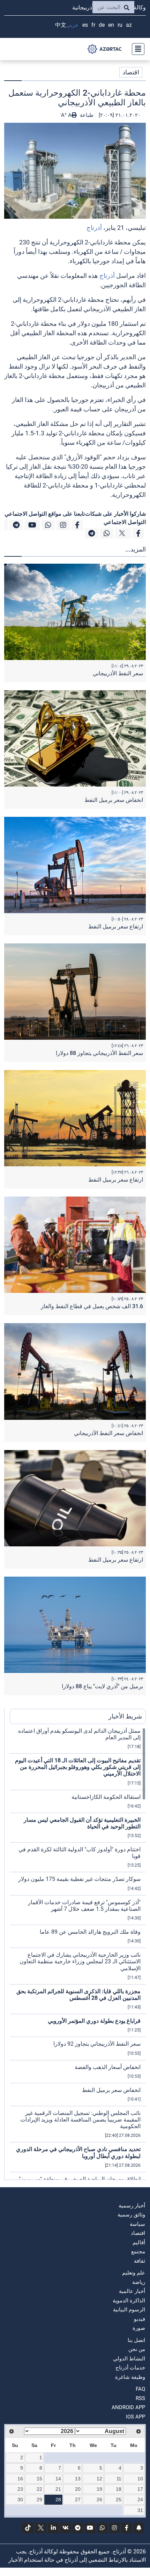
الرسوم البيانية (129, 2310)
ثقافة (140, 2261)
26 (99, 2499)
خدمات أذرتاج (130, 2368)
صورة (139, 2328)
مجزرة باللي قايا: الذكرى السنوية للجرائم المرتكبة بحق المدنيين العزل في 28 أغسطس (78, 1995)
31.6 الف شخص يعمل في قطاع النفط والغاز (92, 1306)
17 (140, 2489)
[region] (78, 1954)
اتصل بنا (136, 2340)
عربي (73, 25)
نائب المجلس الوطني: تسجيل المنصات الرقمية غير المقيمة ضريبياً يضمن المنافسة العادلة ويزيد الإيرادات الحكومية (80, 2120)
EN (111, 25)
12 (99, 2479)
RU (120, 25)
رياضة (139, 2282)
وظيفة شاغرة (130, 2377)
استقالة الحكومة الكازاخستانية (106, 1797)
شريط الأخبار (125, 1716)
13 (78, 2479)
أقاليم (139, 2243)
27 (78, 2499)
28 (58, 2499)
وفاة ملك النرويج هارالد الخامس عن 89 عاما (90, 1932)
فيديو (140, 2319)
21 (58, 2489)
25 (119, 2499)
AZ (129, 25)
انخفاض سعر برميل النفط (114, 800)
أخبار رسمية (132, 2206)
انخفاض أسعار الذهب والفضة (108, 2067)
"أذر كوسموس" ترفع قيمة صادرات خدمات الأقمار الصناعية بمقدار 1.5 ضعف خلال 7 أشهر (84, 1906)
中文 (61, 25)
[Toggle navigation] (136, 49)
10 (140, 2479)
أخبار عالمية (132, 2291)
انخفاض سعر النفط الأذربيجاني (108, 1433)
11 (119, 2479)
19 (99, 2489)
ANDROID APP (128, 2407)
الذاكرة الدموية (129, 2301)
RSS (140, 2398)
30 (20, 2499)
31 (140, 2510)
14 (58, 2479)
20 (78, 2489)
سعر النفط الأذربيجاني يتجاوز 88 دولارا (99, 1053)
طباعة (86, 115)
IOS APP (136, 2417)
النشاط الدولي (129, 2359)
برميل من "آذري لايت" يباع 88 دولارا (102, 1686)
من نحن (137, 2349)
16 (20, 2479)
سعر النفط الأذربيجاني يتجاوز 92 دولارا (97, 2044)
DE (102, 25)
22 (39, 2489)
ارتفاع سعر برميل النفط (116, 927)
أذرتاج (94, 228)
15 (39, 2479)
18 (119, 2489)
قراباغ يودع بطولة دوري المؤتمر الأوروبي (94, 2021)
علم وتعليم (134, 2273)
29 (39, 2499)
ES (85, 25)
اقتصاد (131, 72)
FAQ (140, 2389)
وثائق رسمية (131, 2215)
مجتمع (138, 2252)
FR (93, 25)
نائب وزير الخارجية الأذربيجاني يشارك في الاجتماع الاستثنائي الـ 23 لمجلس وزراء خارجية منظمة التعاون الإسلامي (80, 1961)
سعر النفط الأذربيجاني (118, 673)
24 (140, 2499)
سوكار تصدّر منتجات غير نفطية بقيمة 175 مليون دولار (79, 1879)
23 (20, 2489)
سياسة (137, 2224)
